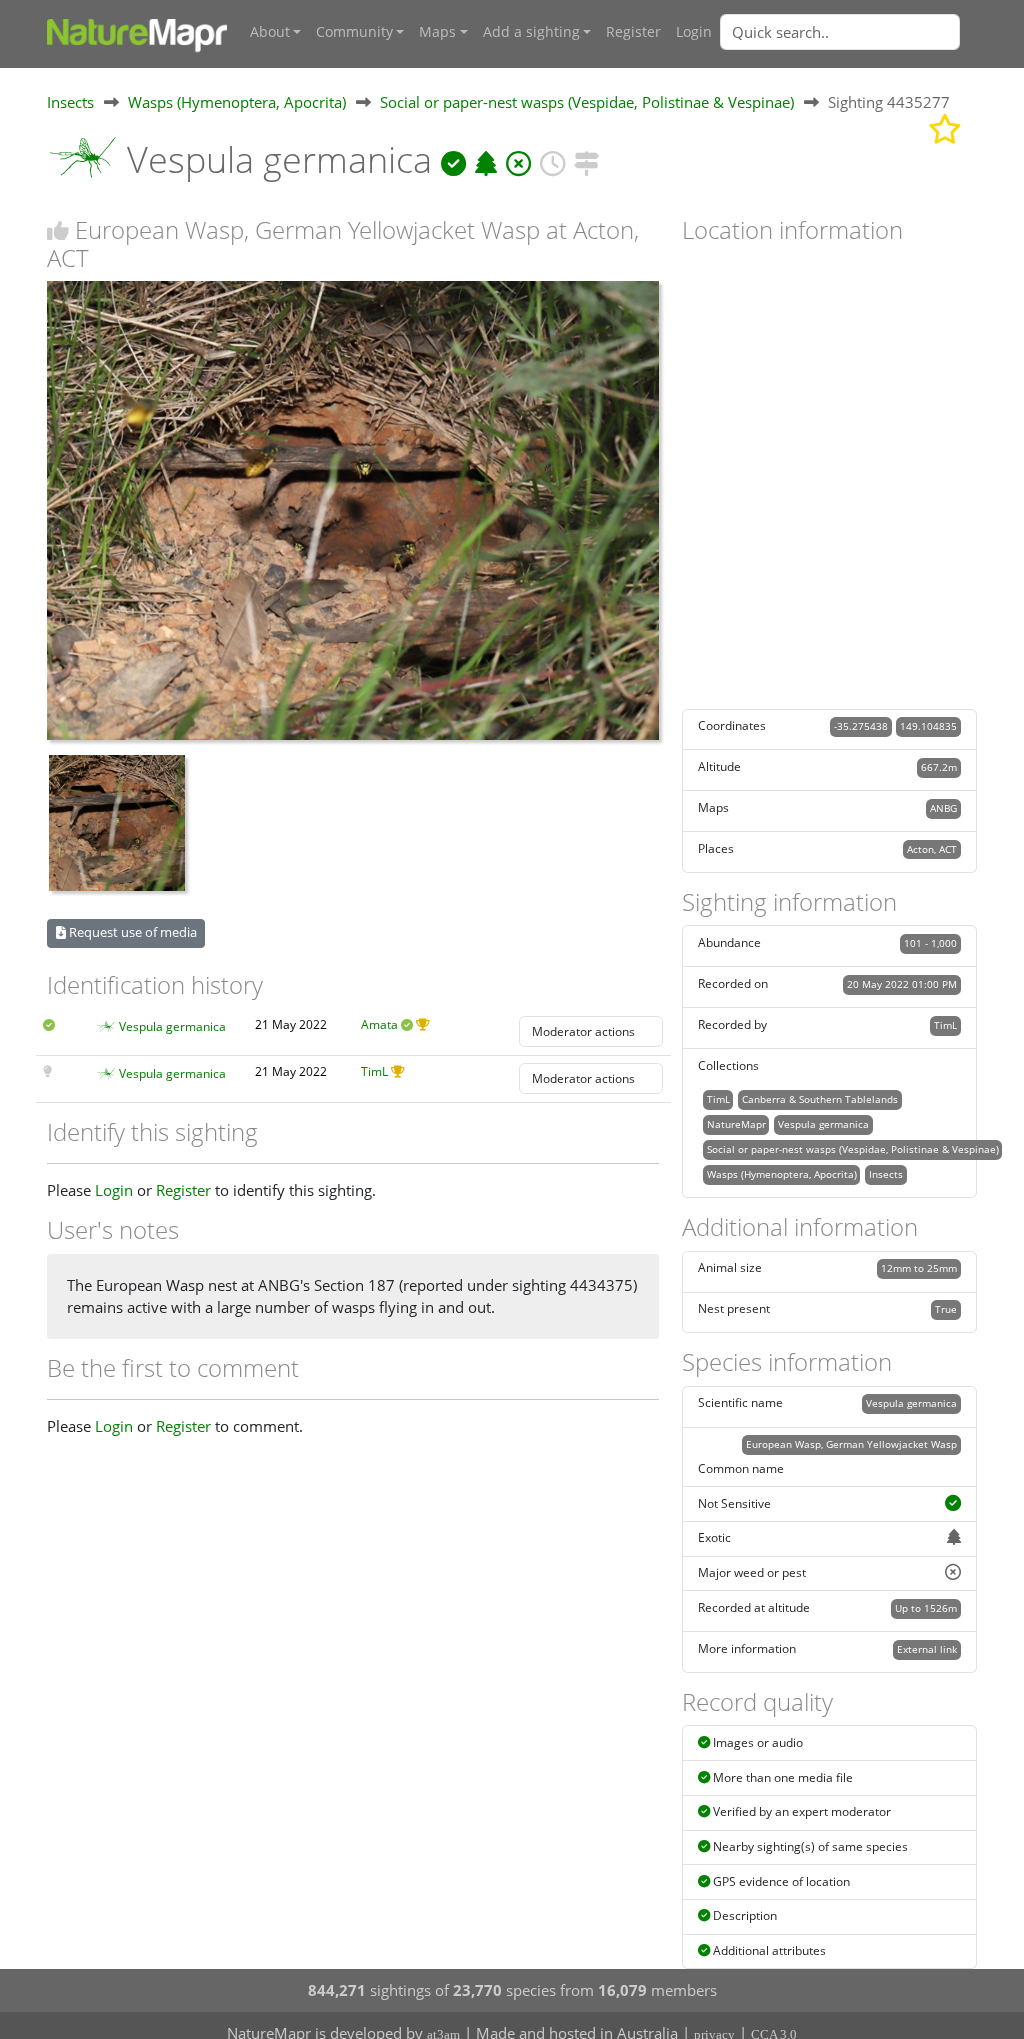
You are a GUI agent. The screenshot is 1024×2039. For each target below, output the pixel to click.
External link (927, 1649)
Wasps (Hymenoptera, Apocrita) (237, 102)
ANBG (943, 808)
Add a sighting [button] (531, 32)
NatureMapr (736, 1124)
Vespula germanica (172, 1026)
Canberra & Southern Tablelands (820, 1099)
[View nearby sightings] (586, 159)
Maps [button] (437, 32)
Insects (70, 102)
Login (694, 32)
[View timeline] (552, 159)
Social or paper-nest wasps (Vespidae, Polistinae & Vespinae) (587, 102)
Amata (379, 1024)
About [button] (270, 32)
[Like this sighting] (58, 230)
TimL (374, 1071)
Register (633, 32)
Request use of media (131, 932)
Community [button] (354, 32)
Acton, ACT (932, 849)
